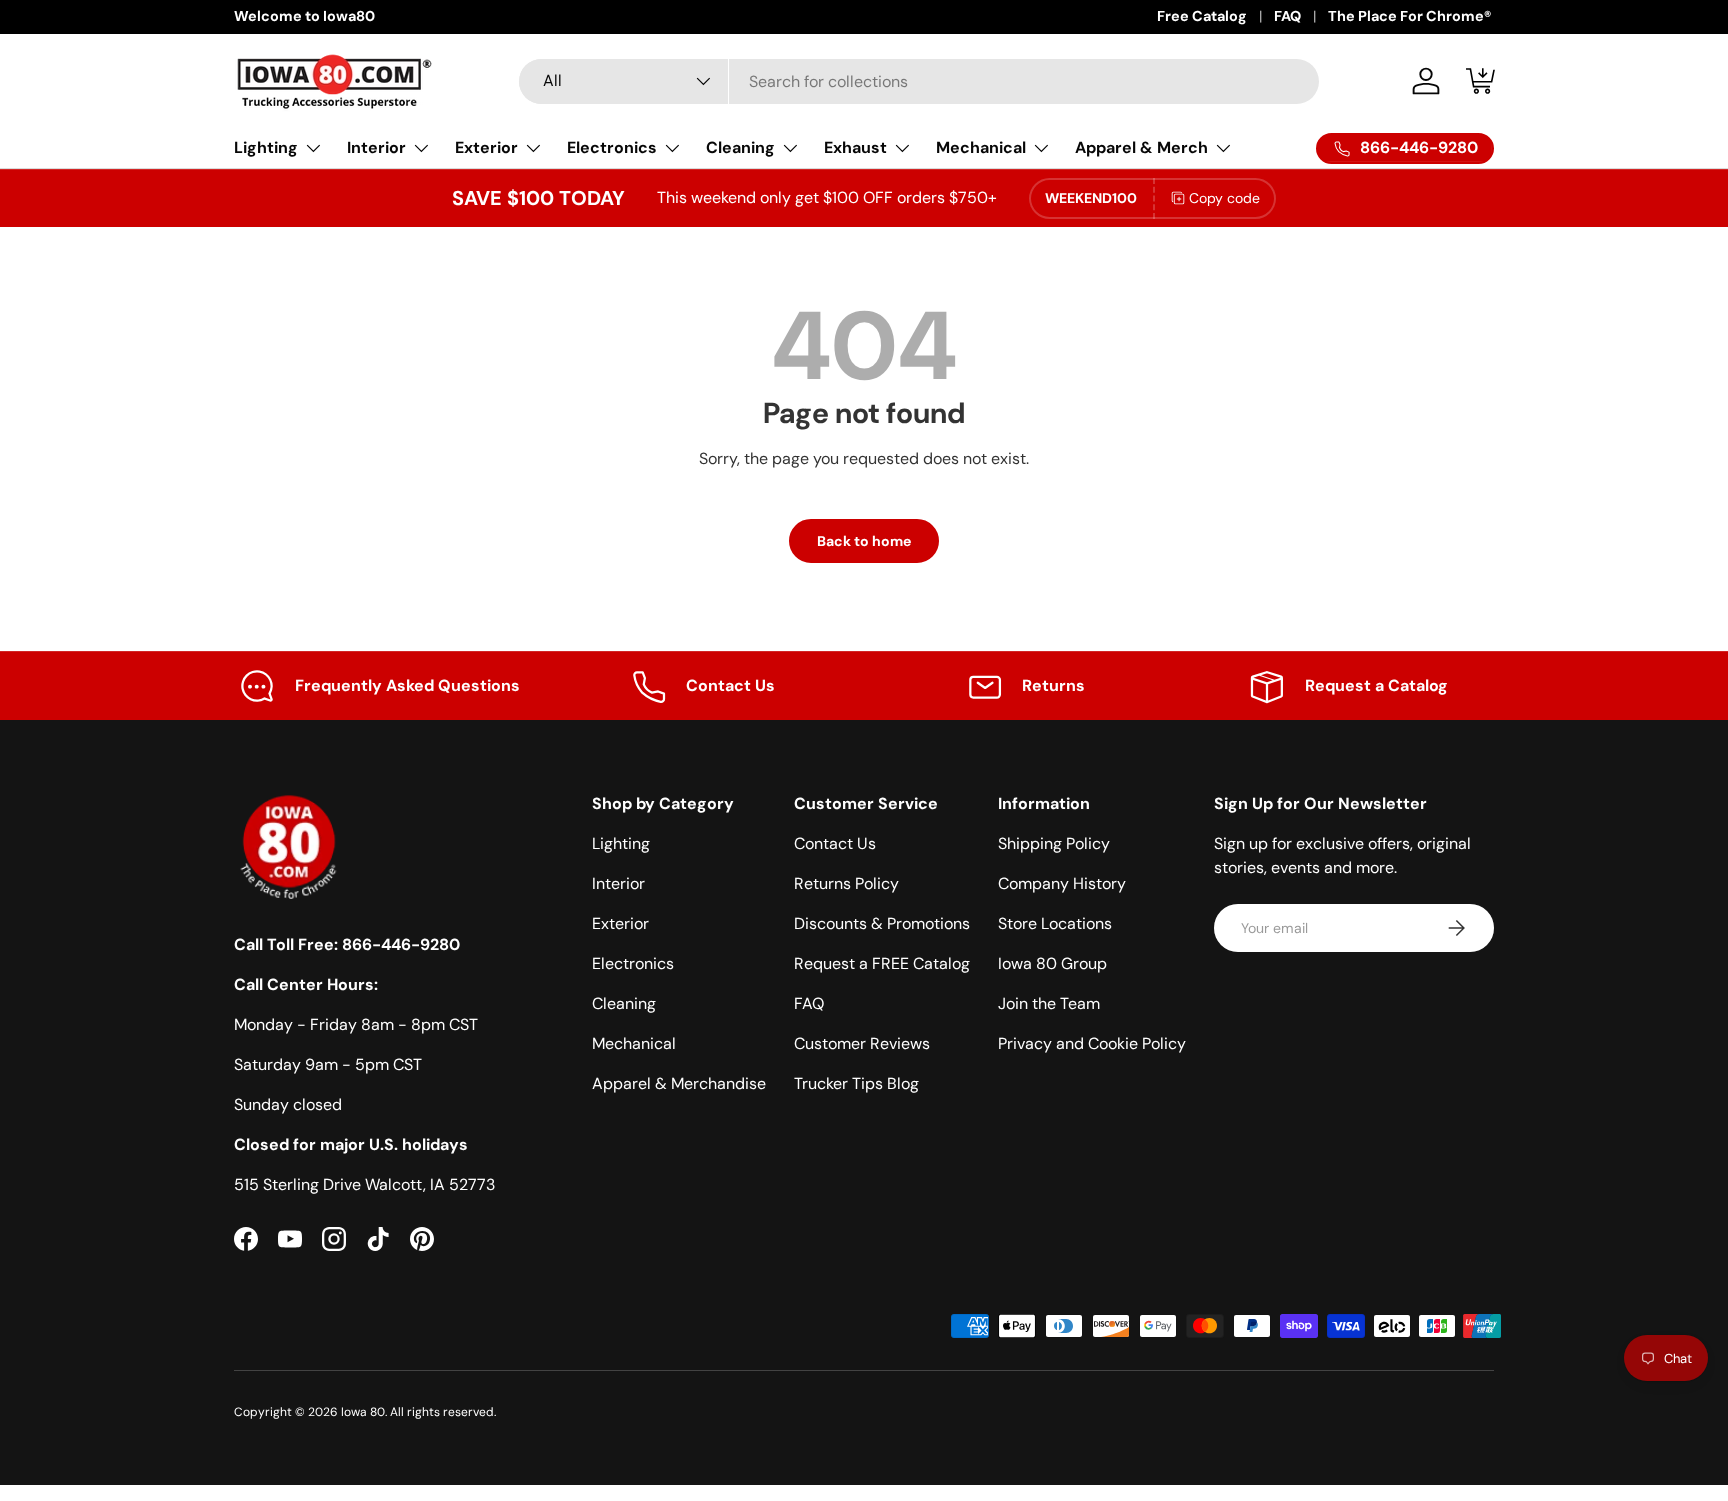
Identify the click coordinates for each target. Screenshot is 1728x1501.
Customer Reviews (862, 1043)
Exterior (486, 147)
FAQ (1287, 16)
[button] (1482, 81)
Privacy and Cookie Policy (1092, 1043)
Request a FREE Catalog (882, 963)
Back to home (864, 541)
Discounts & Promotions (882, 923)
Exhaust (855, 147)
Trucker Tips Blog (856, 1083)
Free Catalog (1202, 16)
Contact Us (835, 843)
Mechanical (981, 147)
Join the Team (1049, 1003)
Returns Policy (846, 883)
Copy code (1224, 198)
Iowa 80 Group (1052, 963)
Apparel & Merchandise (679, 1083)
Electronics (612, 147)
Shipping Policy (1054, 843)
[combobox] (919, 81)
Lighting (266, 147)
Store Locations (1055, 923)
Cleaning (740, 147)
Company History (1062, 883)
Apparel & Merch (1141, 147)
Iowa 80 (363, 1412)
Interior (376, 147)
